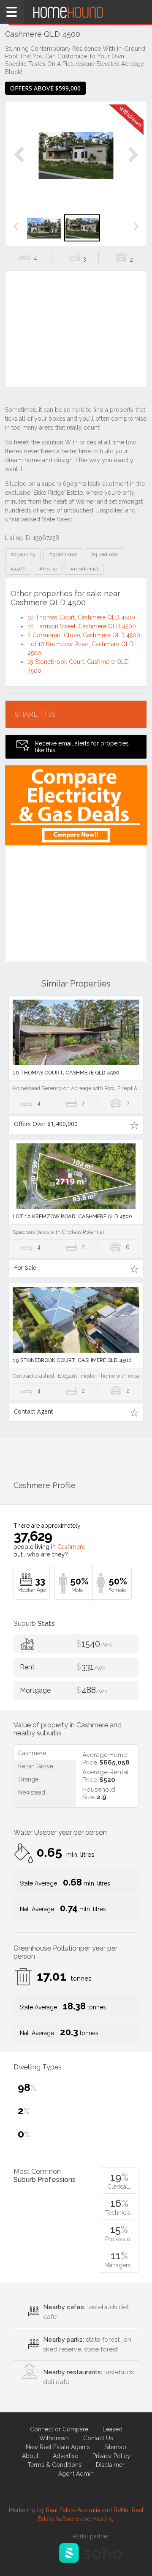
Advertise (65, 2456)
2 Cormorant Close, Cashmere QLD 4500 (84, 635)
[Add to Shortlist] (134, 1125)
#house (48, 569)
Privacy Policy (111, 2456)
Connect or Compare (59, 2429)
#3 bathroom (63, 554)
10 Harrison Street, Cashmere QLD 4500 (82, 626)
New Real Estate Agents (58, 2447)
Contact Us (98, 2438)
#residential (84, 569)
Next (133, 163)
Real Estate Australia (73, 2510)
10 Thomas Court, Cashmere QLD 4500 (81, 617)
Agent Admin (76, 2474)
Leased (113, 2429)
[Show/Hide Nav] (12, 12)
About (30, 2456)
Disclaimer (110, 2465)
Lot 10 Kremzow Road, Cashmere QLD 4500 (72, 1216)
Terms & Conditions (54, 2465)
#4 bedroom (105, 554)
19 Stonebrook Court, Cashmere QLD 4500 (72, 1360)
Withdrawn (54, 2438)
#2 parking (23, 554)
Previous (19, 163)
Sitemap (115, 2447)
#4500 (18, 569)
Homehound (76, 12)
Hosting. (104, 2519)
